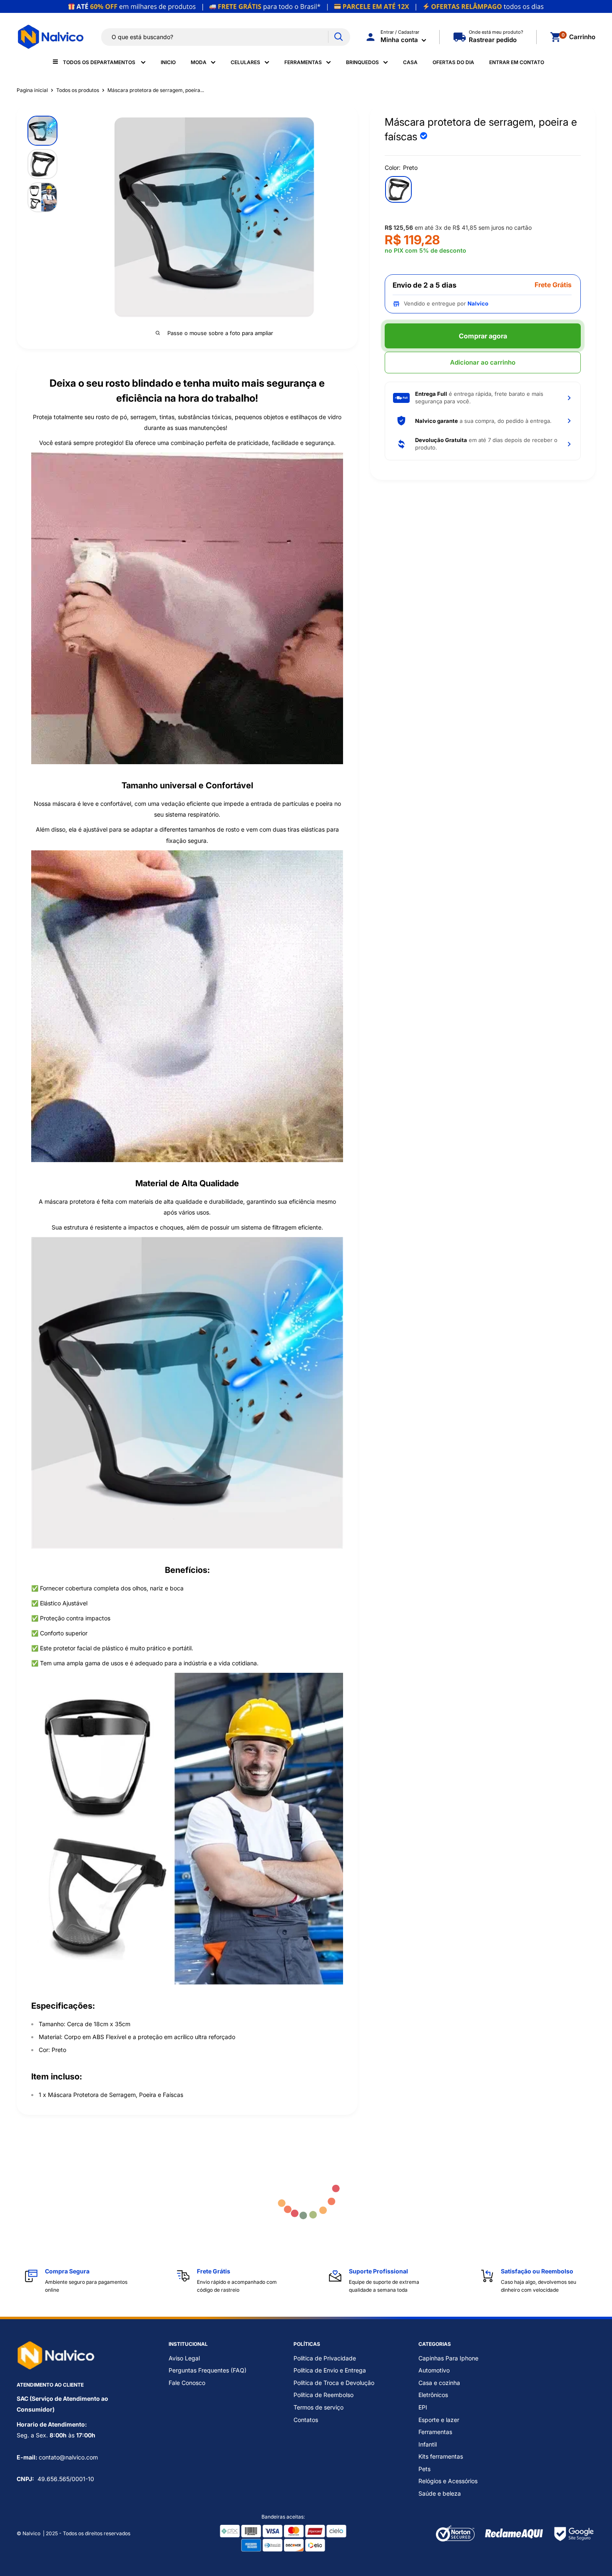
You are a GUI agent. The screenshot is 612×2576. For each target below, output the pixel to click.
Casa (410, 62)
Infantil (428, 2444)
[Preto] (398, 189)
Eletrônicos (433, 2395)
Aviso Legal (184, 2358)
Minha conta (400, 40)
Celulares (245, 62)
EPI (423, 2407)
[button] (483, 398)
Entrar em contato (517, 62)
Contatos (306, 2420)
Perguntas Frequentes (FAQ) (208, 2370)
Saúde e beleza (440, 2493)
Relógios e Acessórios (448, 2481)
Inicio (168, 62)
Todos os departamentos (100, 62)
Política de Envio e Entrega (330, 2370)
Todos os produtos (78, 90)
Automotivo (434, 2370)
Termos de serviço (318, 2407)
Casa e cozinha (439, 2383)
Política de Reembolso (323, 2395)
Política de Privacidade (325, 2358)
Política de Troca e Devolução (334, 2383)
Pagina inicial (32, 90)
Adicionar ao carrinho (483, 362)
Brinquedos (362, 62)
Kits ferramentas (441, 2456)
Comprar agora (483, 336)
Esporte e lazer (439, 2420)
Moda (199, 62)
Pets (424, 2469)
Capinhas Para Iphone (448, 2358)
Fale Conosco (187, 2383)
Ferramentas (303, 62)
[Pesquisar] (338, 37)
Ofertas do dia (453, 62)
